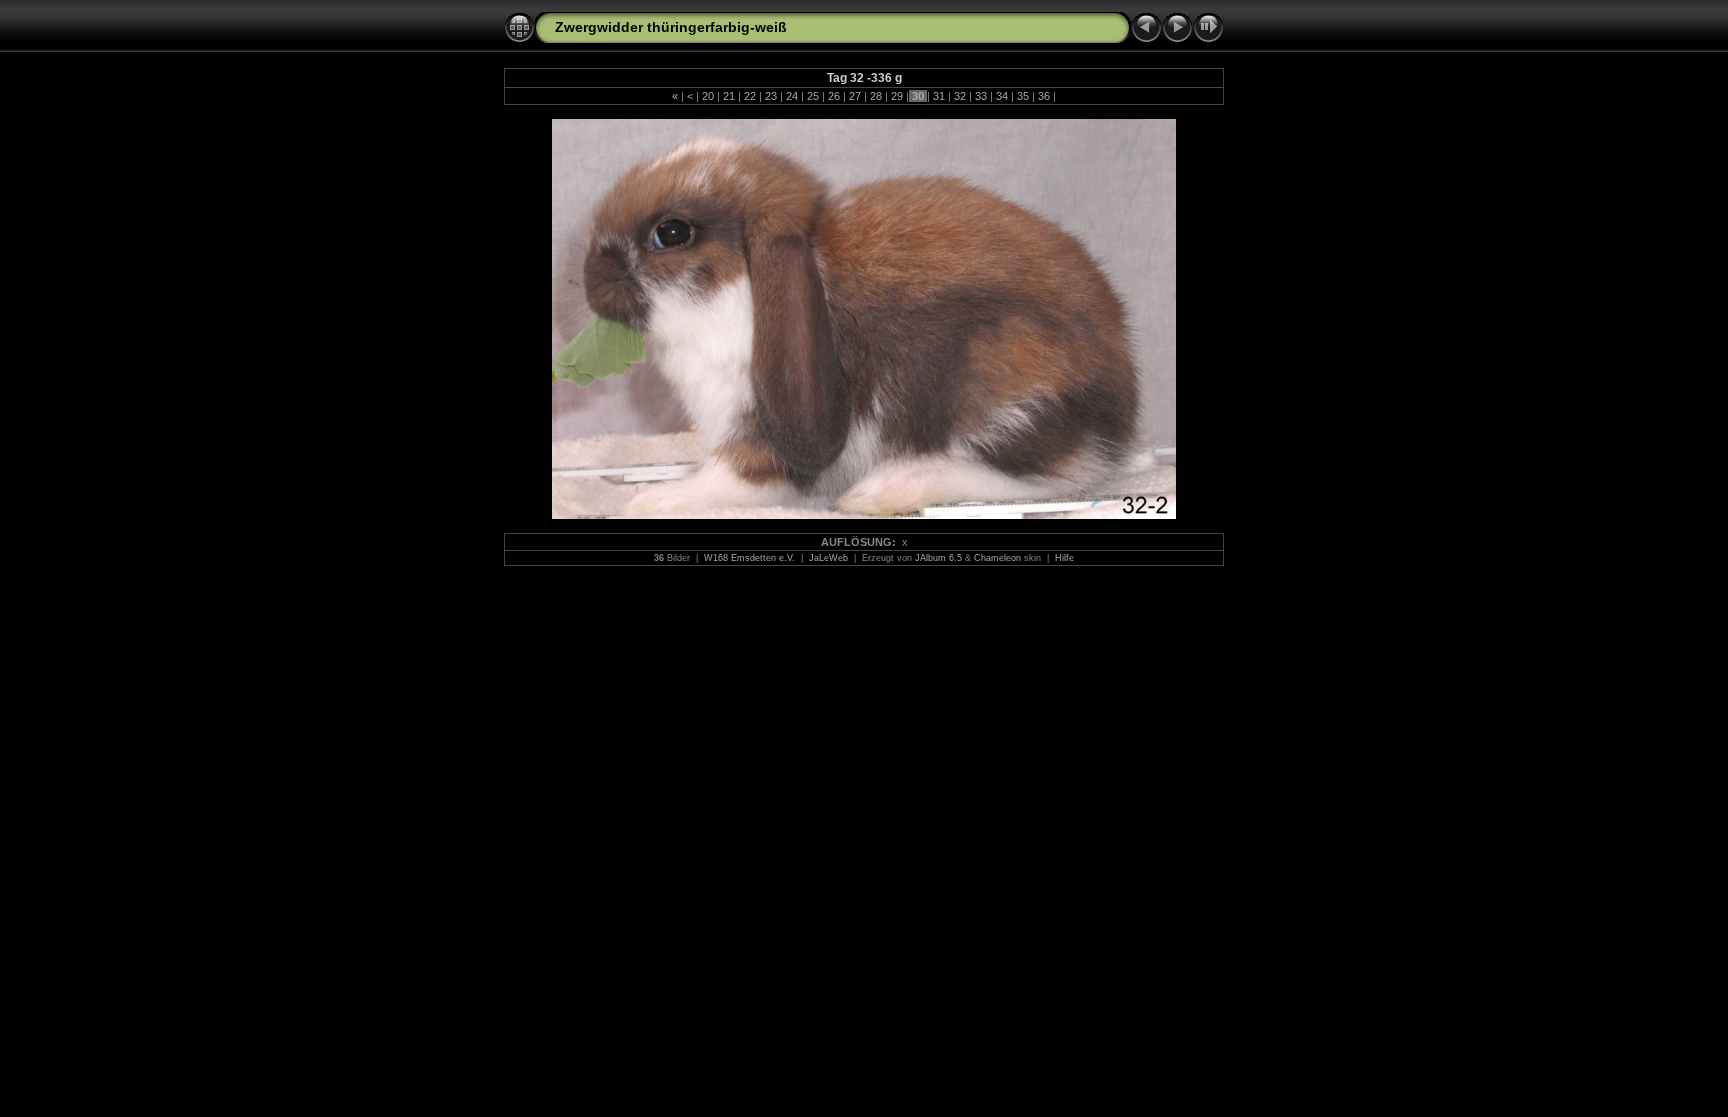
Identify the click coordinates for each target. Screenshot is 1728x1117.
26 (834, 96)
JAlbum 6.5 (938, 558)
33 (981, 96)
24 (792, 96)
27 (855, 96)
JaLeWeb (828, 558)
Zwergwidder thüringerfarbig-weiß (671, 27)
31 (939, 96)
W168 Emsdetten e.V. (749, 558)
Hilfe (1064, 558)
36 (1044, 96)
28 (876, 96)
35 (1023, 96)
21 (729, 96)
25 (813, 96)
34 (1002, 96)
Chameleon (997, 558)
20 (708, 96)
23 (771, 96)
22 (750, 96)
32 (960, 96)
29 (897, 96)
